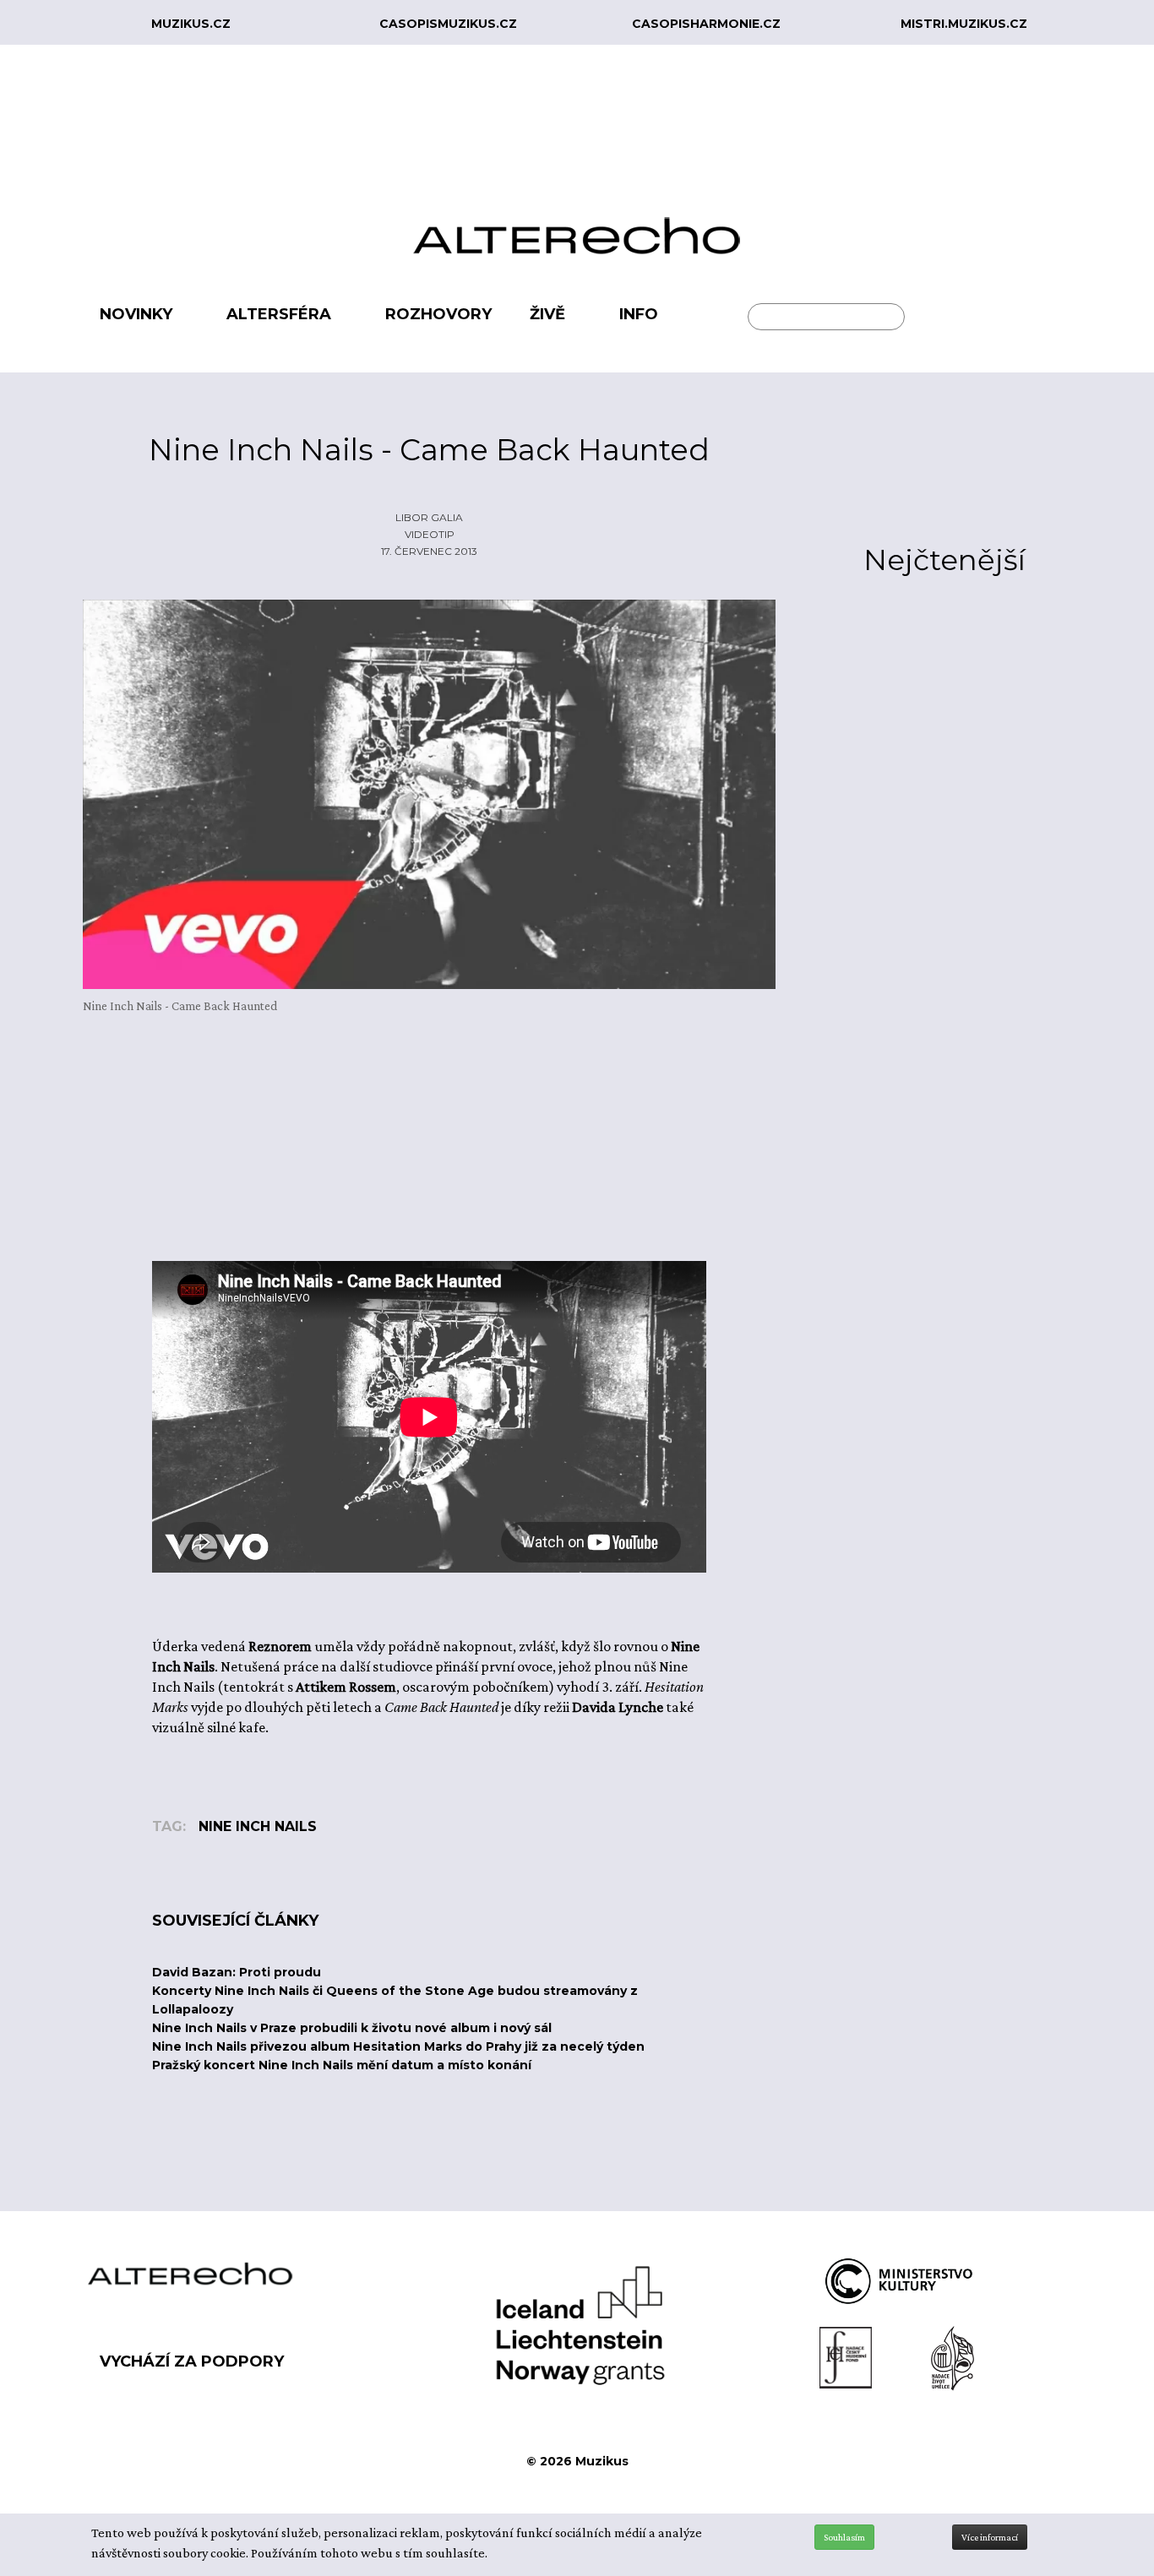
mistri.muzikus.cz (964, 24)
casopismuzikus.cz (448, 24)
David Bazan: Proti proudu (237, 1972)
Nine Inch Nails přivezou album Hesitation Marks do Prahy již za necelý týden (398, 2046)
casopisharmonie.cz (706, 24)
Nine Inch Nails (258, 1826)
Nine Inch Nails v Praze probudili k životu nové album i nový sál (352, 2028)
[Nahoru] (1129, 2493)
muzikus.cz (191, 24)
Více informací (990, 2537)
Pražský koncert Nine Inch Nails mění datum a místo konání (342, 2065)
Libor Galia (429, 517)
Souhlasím (844, 2537)
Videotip (430, 534)
